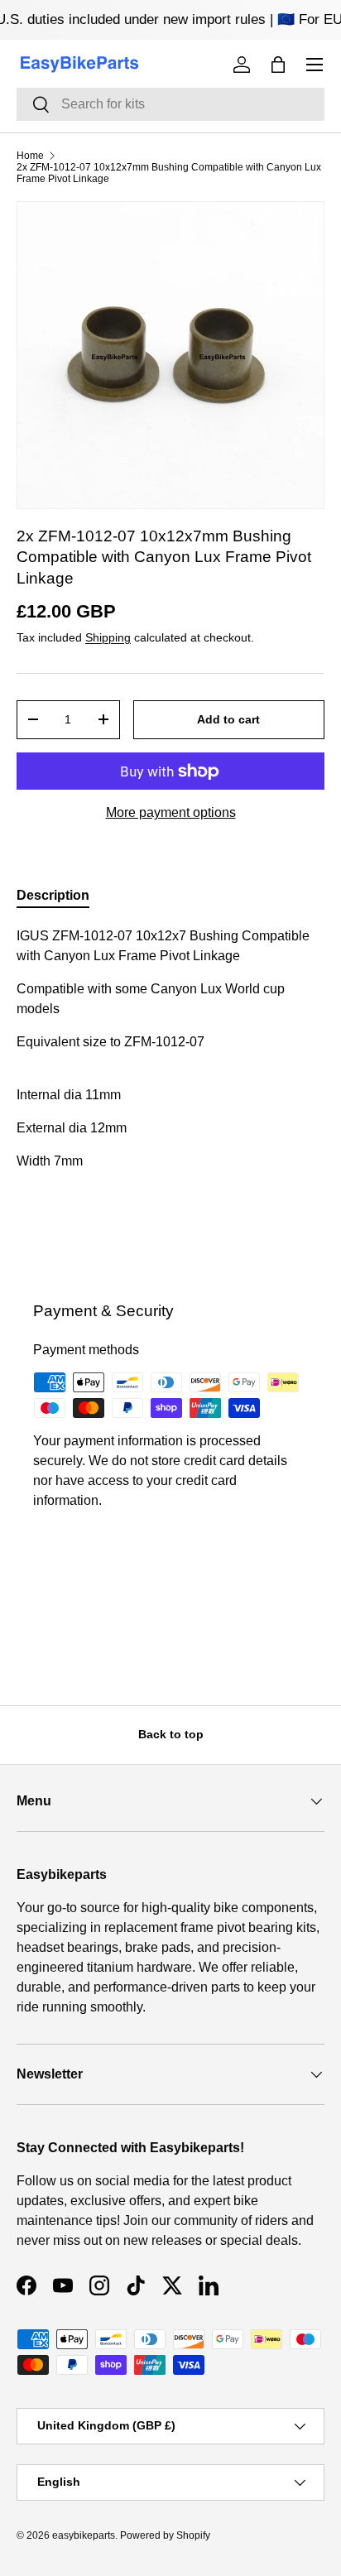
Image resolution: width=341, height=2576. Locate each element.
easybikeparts (84, 2535)
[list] (170, 355)
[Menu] (315, 65)
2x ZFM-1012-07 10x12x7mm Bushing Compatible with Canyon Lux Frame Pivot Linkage (169, 173)
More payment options (171, 812)
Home (30, 156)
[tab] (53, 896)
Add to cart (228, 719)
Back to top (171, 1734)
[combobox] (170, 104)
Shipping (108, 637)
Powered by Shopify (165, 2535)
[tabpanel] (170, 1092)
